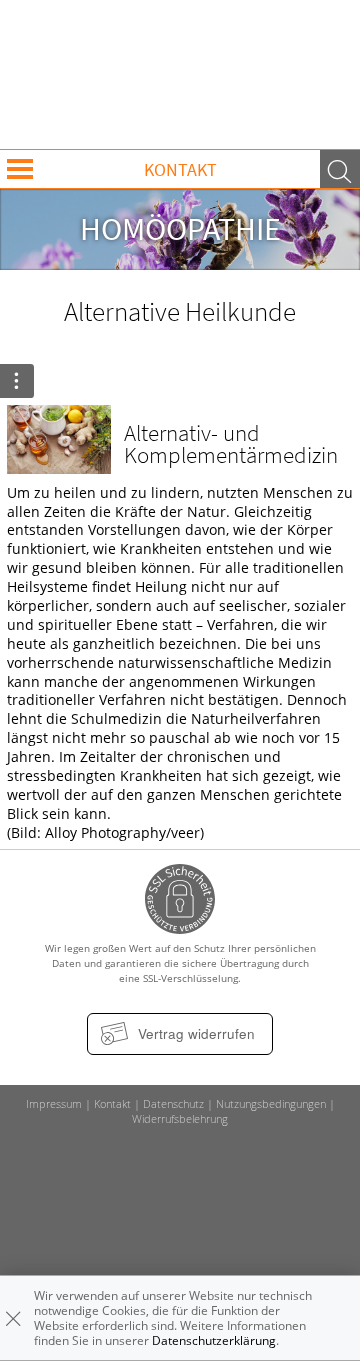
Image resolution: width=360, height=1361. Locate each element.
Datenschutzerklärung (214, 1340)
